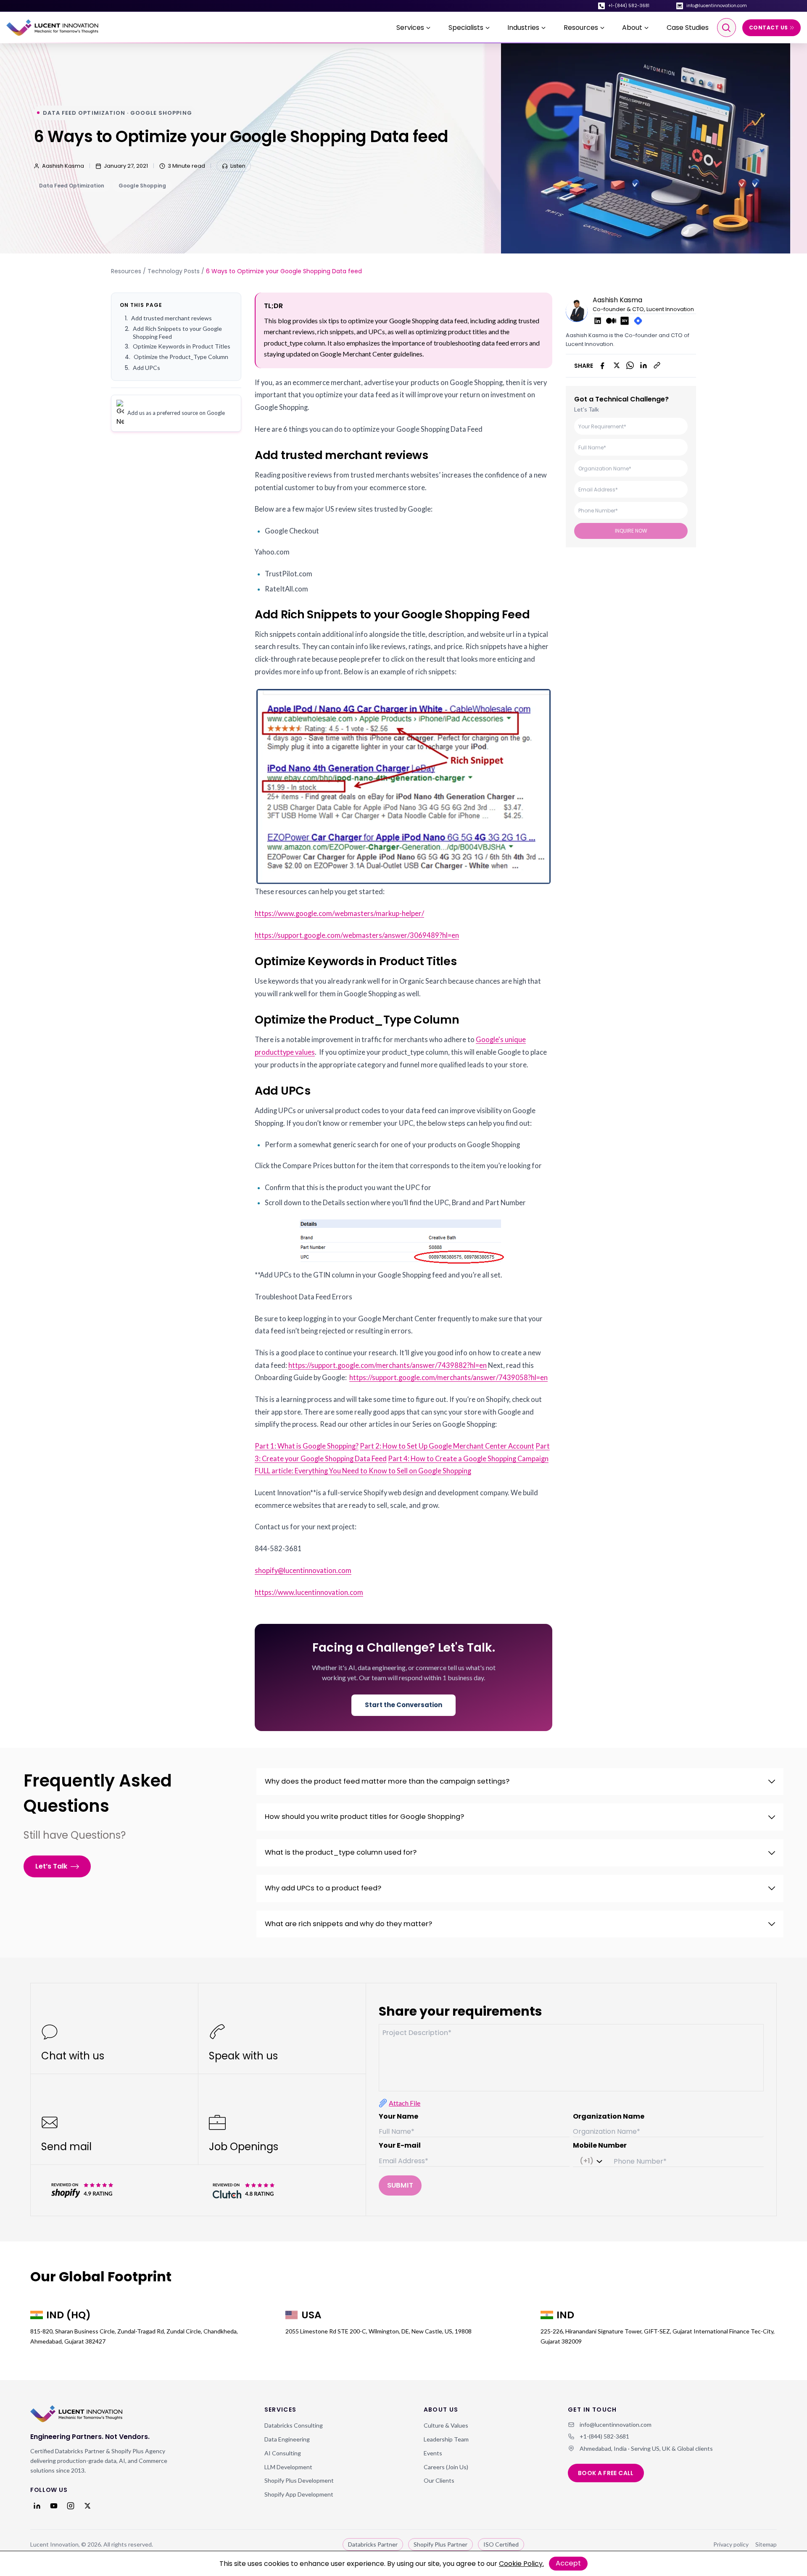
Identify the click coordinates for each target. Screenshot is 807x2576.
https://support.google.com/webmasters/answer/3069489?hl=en (357, 935)
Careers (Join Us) (446, 2467)
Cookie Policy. (521, 2564)
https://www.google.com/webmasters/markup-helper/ (339, 913)
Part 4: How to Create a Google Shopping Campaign (468, 1459)
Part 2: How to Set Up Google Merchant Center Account (447, 1446)
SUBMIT (400, 2185)
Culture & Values (446, 2425)
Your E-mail (400, 2145)
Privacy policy (731, 2544)
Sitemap (766, 2544)
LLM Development (288, 2467)
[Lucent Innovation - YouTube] (54, 2506)
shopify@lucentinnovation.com (303, 1570)
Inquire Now (631, 530)
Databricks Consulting (294, 2425)
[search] (727, 28)
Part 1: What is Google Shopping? (307, 1446)
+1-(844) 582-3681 (629, 6)
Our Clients (439, 2480)
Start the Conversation (403, 1705)
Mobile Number (600, 2145)
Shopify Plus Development (299, 2480)
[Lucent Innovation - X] (87, 2506)
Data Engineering (287, 2439)
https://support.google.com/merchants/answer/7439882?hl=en (388, 1365)
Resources (126, 271)
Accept (568, 2563)
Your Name (398, 2116)
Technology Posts (174, 271)
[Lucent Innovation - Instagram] (71, 2506)
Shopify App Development (299, 2494)
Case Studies (688, 28)
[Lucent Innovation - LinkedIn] (37, 2506)
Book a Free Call (606, 2473)
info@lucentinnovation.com (717, 6)
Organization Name (609, 2116)
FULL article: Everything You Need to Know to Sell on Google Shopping (363, 1471)
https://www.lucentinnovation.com (309, 1592)
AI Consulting (283, 2453)
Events (433, 2453)
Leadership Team (446, 2439)
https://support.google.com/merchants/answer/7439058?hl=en (448, 1378)
